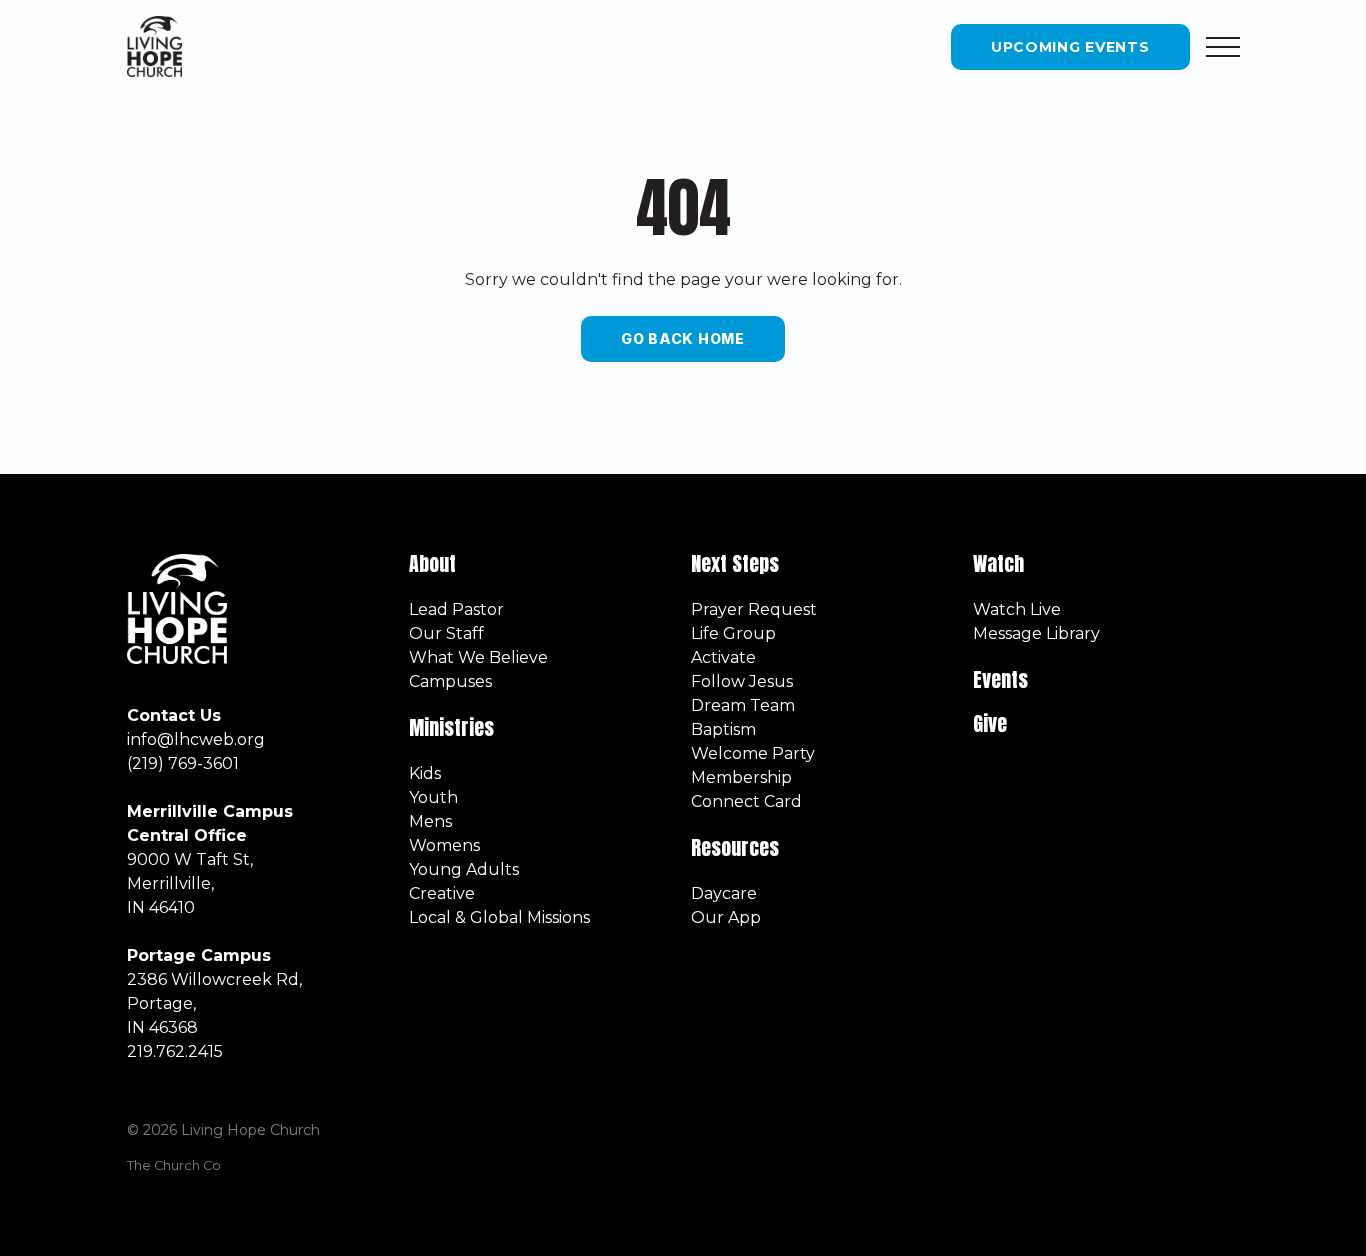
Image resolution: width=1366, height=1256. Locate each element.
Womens (444, 845)
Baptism (723, 729)
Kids (425, 773)
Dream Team (743, 705)
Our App (726, 917)
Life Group (733, 633)
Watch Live (1017, 609)
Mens (430, 821)
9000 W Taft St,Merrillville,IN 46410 (190, 883)
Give (990, 723)
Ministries (454, 727)
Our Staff (446, 633)
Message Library (1036, 633)
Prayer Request (754, 609)
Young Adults (464, 869)
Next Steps (735, 563)
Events (1000, 679)
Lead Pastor (456, 609)
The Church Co (174, 1165)
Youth (433, 797)
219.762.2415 (175, 1051)
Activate (723, 657)
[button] (1223, 47)
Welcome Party (753, 753)
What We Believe (478, 657)
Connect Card (746, 801)
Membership (741, 777)
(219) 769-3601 (183, 763)
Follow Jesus (742, 681)
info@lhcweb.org (196, 739)
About (432, 563)
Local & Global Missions (499, 917)
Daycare (724, 893)
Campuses (450, 681)
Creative (442, 893)
